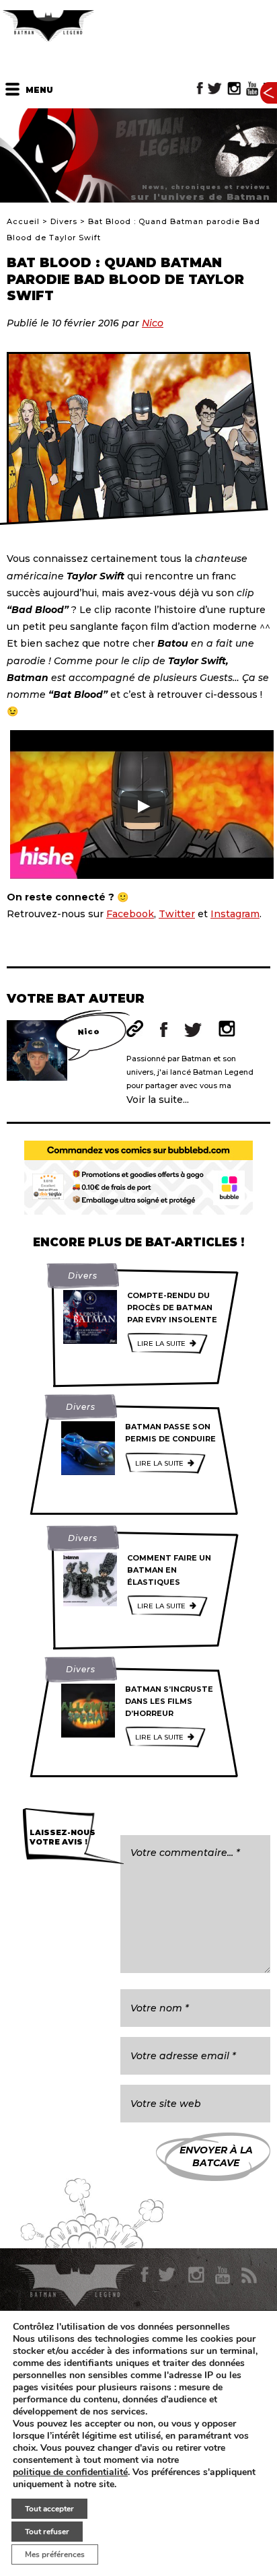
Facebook (130, 914)
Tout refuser (47, 2532)
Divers (64, 221)
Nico (153, 323)
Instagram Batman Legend (234, 88)
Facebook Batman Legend (200, 88)
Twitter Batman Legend (215, 88)
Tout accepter (49, 2509)
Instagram (235, 914)
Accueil (23, 221)
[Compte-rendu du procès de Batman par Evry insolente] (90, 1317)
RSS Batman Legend (248, 2275)
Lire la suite (161, 1344)
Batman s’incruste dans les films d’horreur (169, 1701)
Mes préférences (55, 2554)
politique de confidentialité (70, 2472)
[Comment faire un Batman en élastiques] (90, 1579)
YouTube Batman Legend (252, 88)
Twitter (177, 914)
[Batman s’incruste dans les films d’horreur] (88, 1711)
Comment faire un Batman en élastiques (169, 1570)
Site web (135, 1029)
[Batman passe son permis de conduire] (88, 1448)
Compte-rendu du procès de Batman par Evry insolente (172, 1307)
